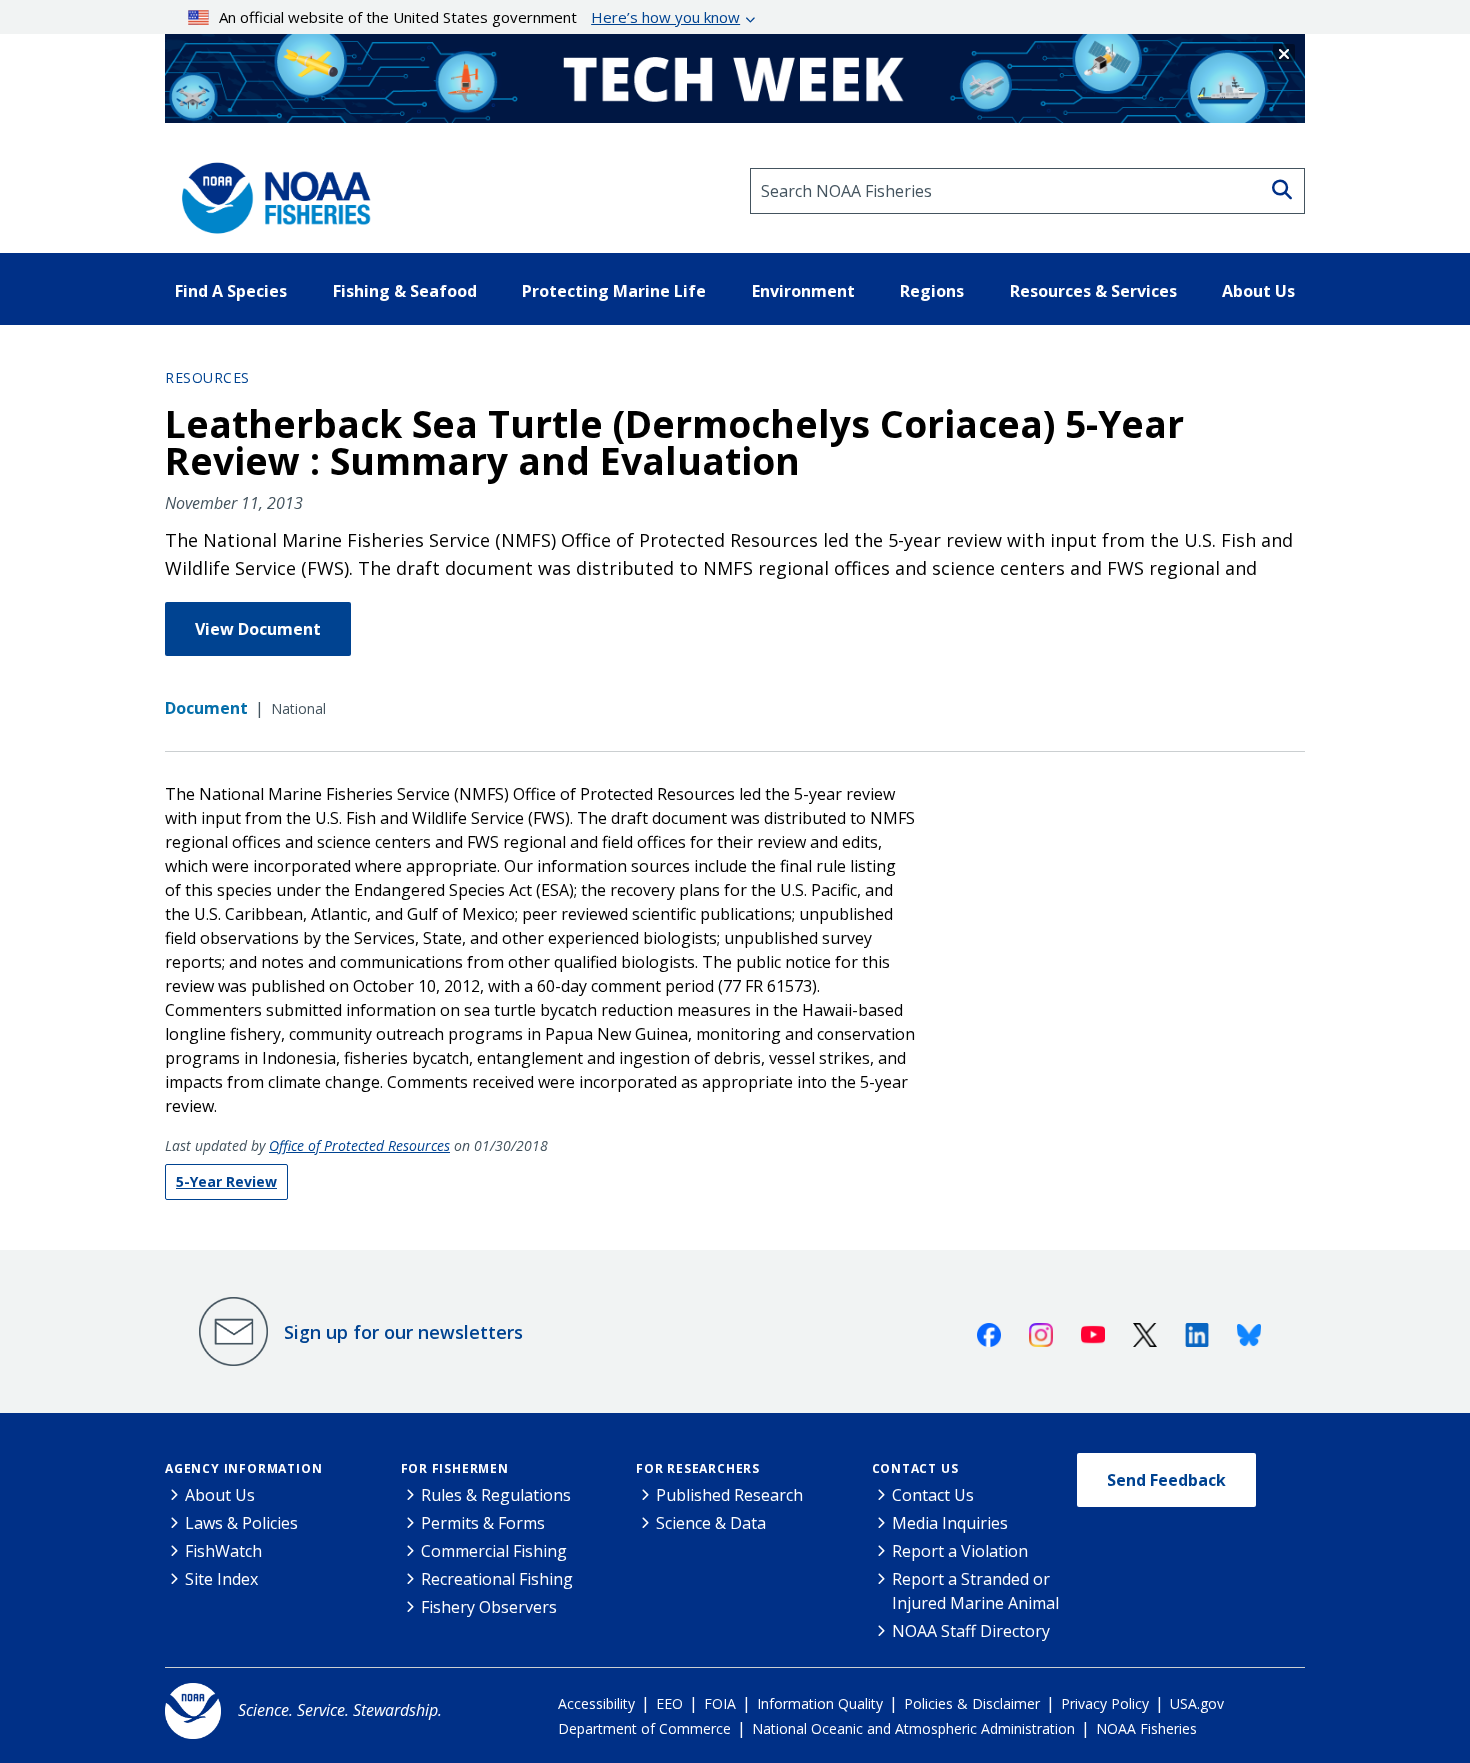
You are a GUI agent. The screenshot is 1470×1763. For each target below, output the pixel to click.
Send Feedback (1166, 1480)
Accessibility (596, 1703)
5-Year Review (226, 1181)
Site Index (221, 1579)
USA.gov (1197, 1703)
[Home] (270, 191)
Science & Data (711, 1523)
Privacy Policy (1105, 1703)
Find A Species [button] (231, 291)
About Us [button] (1258, 291)
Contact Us (915, 1468)
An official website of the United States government (479, 17)
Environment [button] (803, 291)
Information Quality (820, 1703)
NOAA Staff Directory (971, 1631)
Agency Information (243, 1468)
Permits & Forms (483, 1523)
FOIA (720, 1703)
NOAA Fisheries (1146, 1728)
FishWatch (223, 1551)
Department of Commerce (644, 1728)
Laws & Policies (241, 1523)
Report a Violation (960, 1551)
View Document (258, 629)
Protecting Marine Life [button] (614, 291)
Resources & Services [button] (1093, 291)
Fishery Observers (489, 1607)
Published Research (729, 1495)
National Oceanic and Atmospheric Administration (913, 1728)
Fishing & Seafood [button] (405, 291)
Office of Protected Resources (359, 1145)
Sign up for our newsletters (403, 1332)
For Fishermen (455, 1468)
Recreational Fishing (497, 1579)
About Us (220, 1495)
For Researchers (698, 1468)
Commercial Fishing (494, 1551)
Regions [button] (932, 291)
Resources (207, 377)
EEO (669, 1703)
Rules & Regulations (496, 1495)
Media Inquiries (950, 1523)
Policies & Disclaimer (972, 1703)
